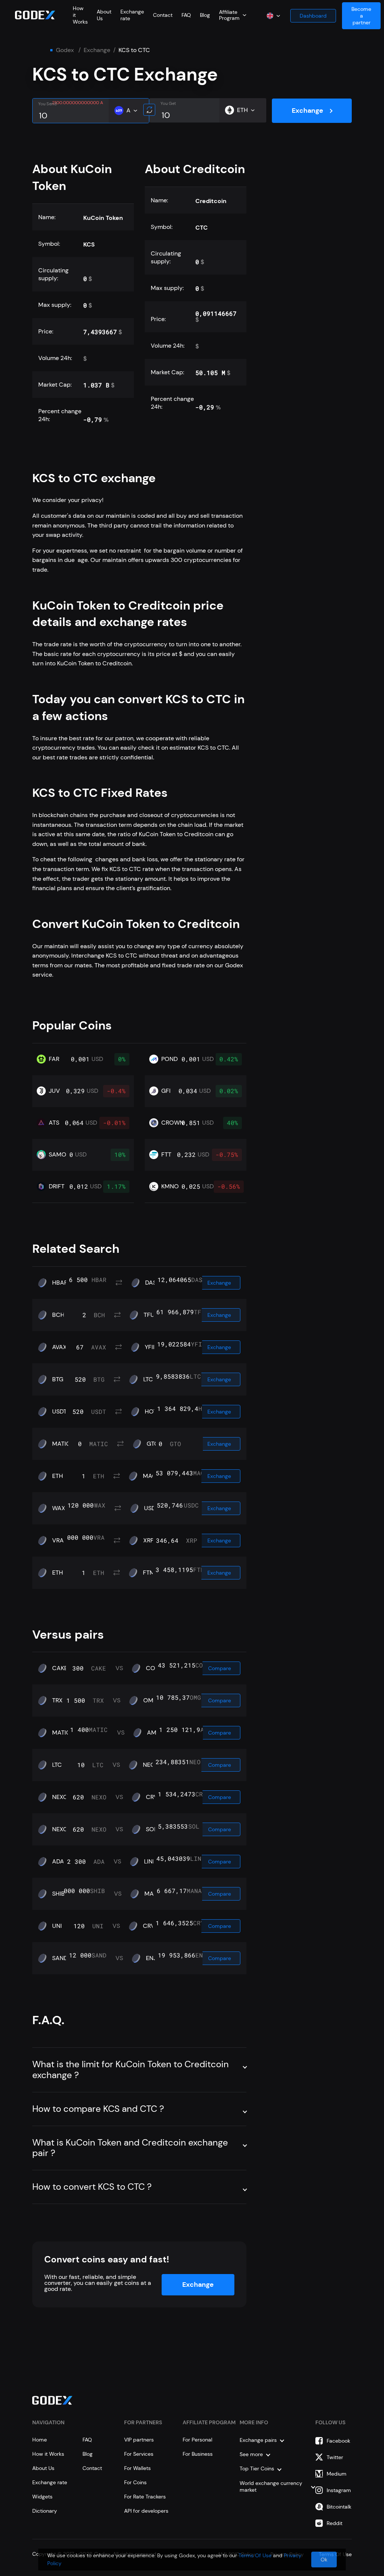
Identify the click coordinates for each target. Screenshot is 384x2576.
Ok (324, 2560)
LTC (148, 1379)
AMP (153, 1733)
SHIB (58, 1894)
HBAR (60, 1283)
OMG (151, 1700)
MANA (153, 1894)
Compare (220, 1668)
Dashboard (313, 16)
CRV (152, 1797)
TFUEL (152, 1315)
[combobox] (233, 15)
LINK (150, 1862)
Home (40, 2440)
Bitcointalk (339, 2507)
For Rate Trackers (145, 2497)
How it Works (48, 2454)
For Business (198, 2454)
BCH (58, 1315)
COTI (153, 1668)
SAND (60, 1958)
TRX (57, 1700)
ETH (58, 1476)
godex (65, 50)
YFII (150, 1347)
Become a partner (361, 16)
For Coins (135, 2482)
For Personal (197, 2440)
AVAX (59, 1347)
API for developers (146, 2511)
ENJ (151, 1958)
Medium (337, 2474)
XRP (148, 1541)
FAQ (186, 15)
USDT (59, 1412)
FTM (149, 1573)
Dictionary (45, 2511)
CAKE (60, 1668)
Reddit (334, 2523)
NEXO (60, 1797)
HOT (151, 1412)
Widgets (42, 2497)
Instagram (339, 2490)
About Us (43, 2468)
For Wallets (137, 2468)
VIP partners (139, 2440)
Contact (163, 15)
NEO (149, 1765)
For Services (139, 2454)
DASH (153, 1283)
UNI (57, 1926)
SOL (151, 1829)
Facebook (338, 2441)
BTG (58, 1379)
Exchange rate (50, 2482)
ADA (58, 1862)
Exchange (97, 50)
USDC (152, 1508)
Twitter (335, 2457)
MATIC (61, 1444)
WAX (59, 1508)
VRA (58, 1541)
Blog (205, 15)
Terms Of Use (255, 2555)
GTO (153, 1444)
